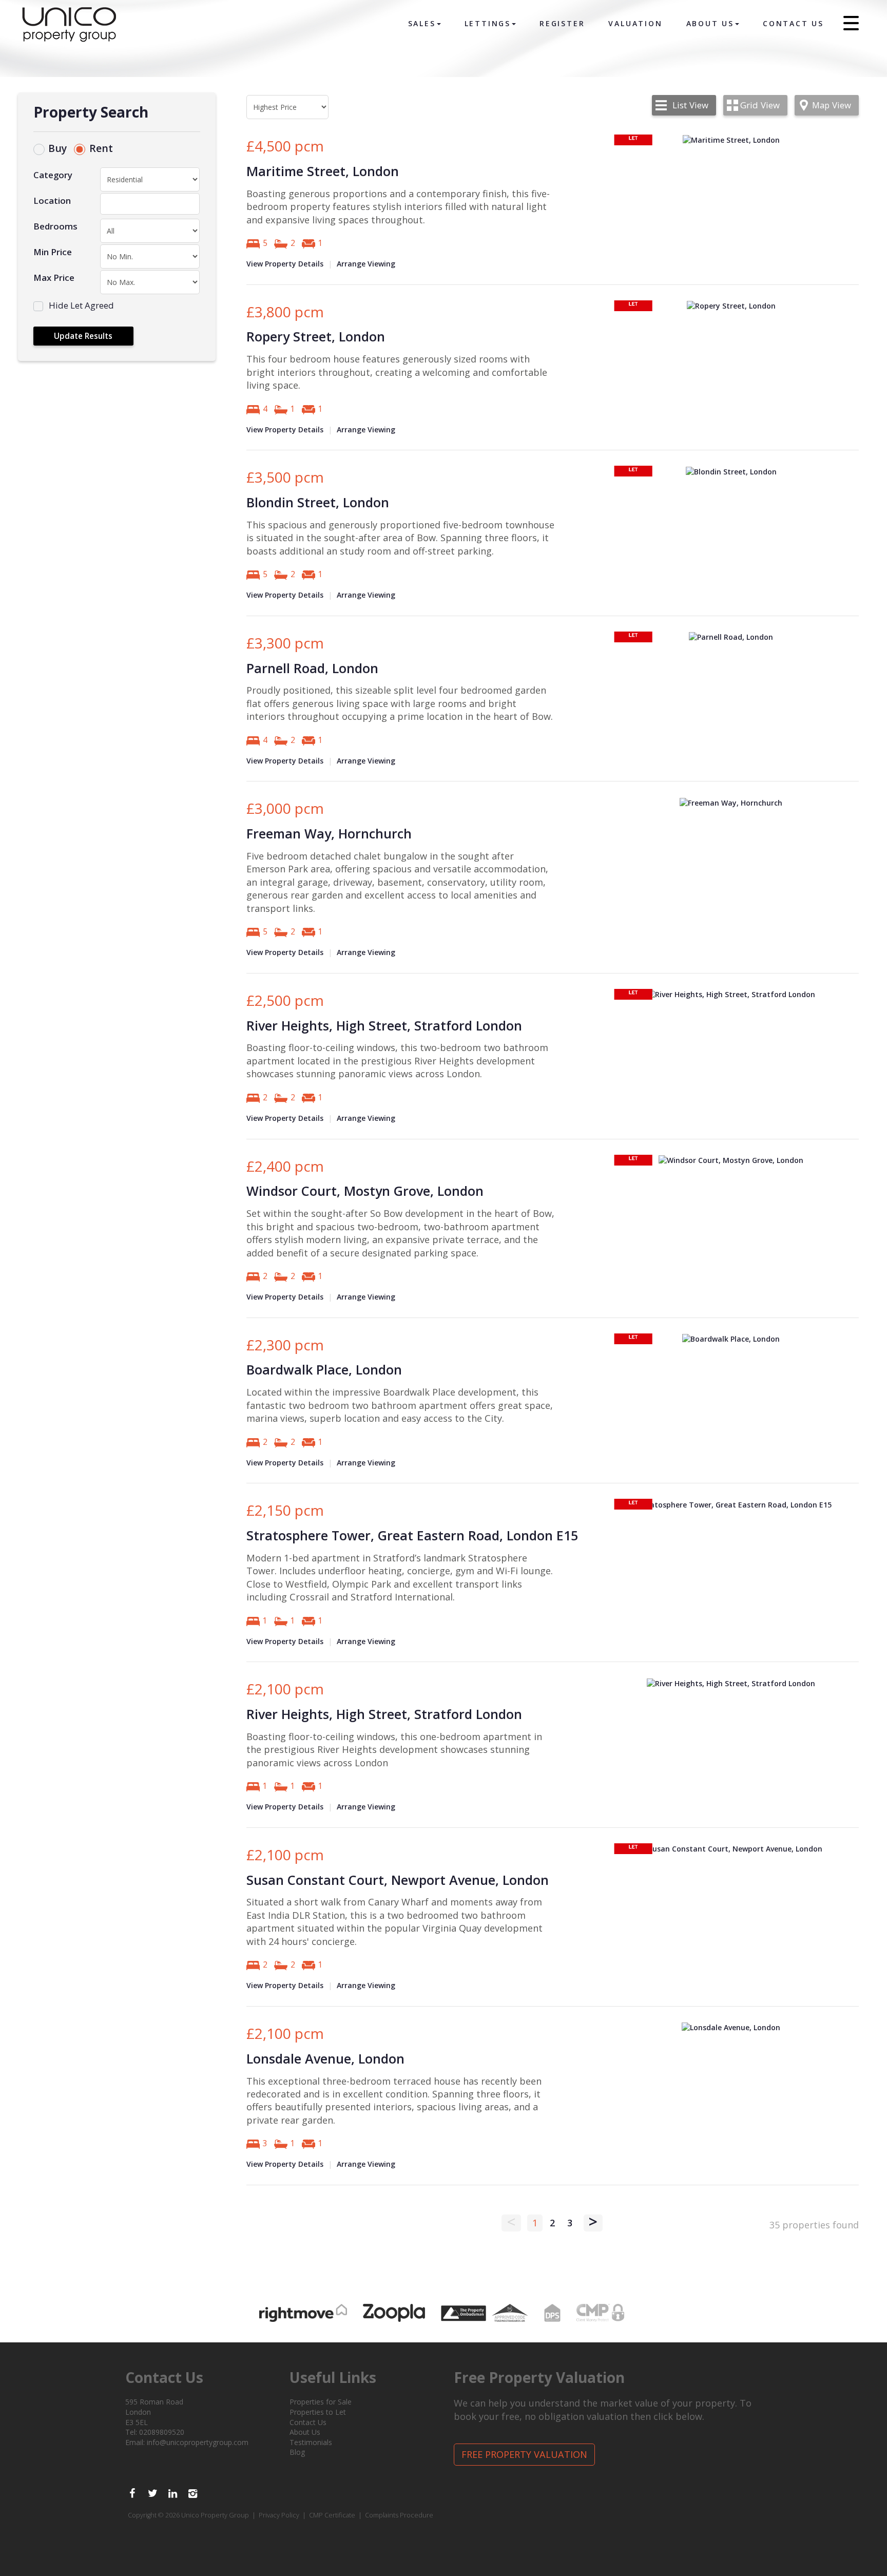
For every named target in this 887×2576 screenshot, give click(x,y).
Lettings (488, 23)
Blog (297, 2452)
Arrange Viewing (366, 264)
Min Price (53, 252)
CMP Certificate (332, 2515)
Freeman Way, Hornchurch (329, 833)
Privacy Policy (279, 2515)
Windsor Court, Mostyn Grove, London (365, 1191)
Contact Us (793, 23)
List (690, 105)
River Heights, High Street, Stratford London (384, 1025)
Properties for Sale (321, 2402)
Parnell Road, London (312, 668)
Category (53, 175)
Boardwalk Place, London (324, 1369)
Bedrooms (55, 226)
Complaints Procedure (399, 2515)
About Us (710, 23)
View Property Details (285, 264)
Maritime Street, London (323, 171)
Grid (760, 105)
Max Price (54, 278)
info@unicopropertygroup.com (198, 2442)
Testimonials (311, 2442)
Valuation (635, 23)
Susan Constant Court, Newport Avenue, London (398, 1880)
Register (562, 23)
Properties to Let (318, 2412)
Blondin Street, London (318, 502)
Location (52, 201)
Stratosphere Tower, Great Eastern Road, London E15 (412, 1535)
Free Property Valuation (524, 2454)
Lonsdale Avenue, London (325, 2058)
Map (832, 105)
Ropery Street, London (316, 336)
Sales (422, 23)
